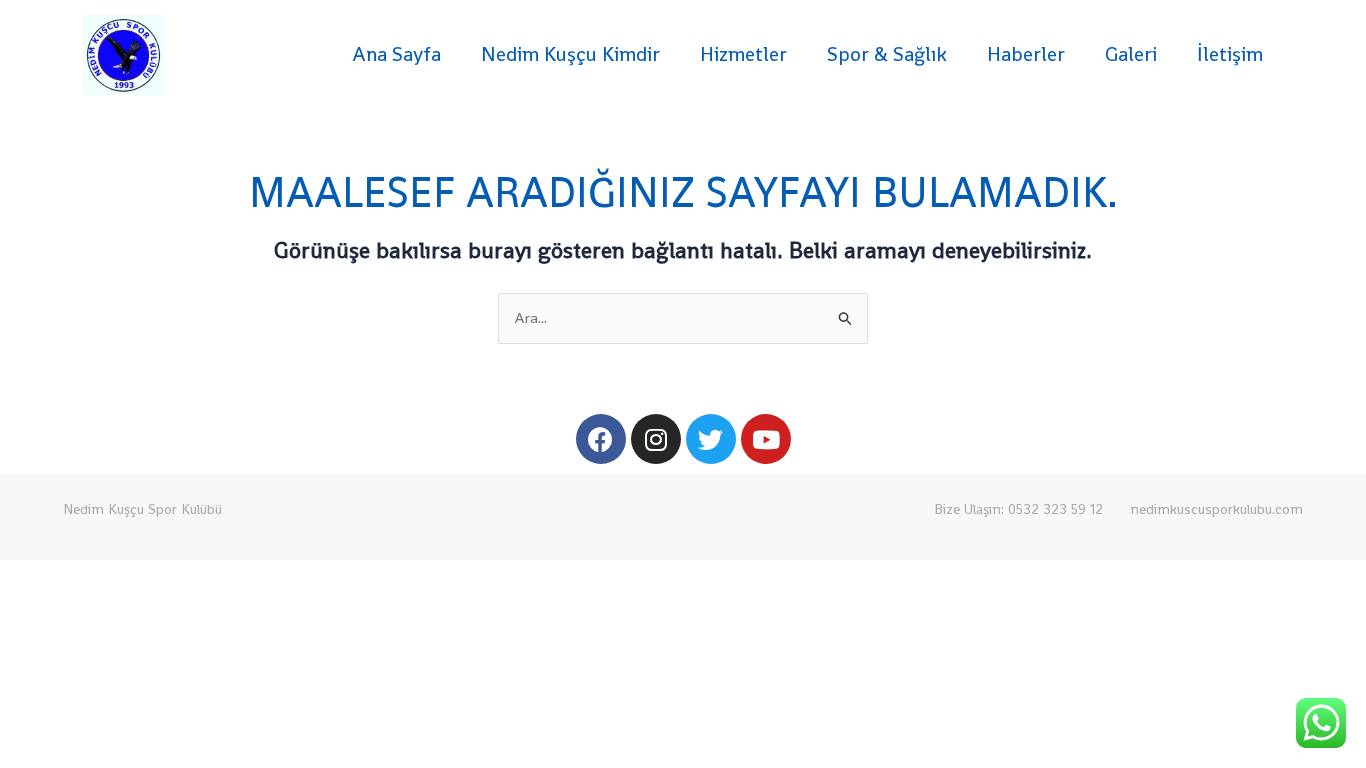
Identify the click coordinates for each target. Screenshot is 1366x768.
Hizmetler (743, 54)
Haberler (1026, 54)
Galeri (1131, 54)
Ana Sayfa (396, 54)
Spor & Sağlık (887, 54)
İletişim (1230, 54)
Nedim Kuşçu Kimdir (570, 54)
